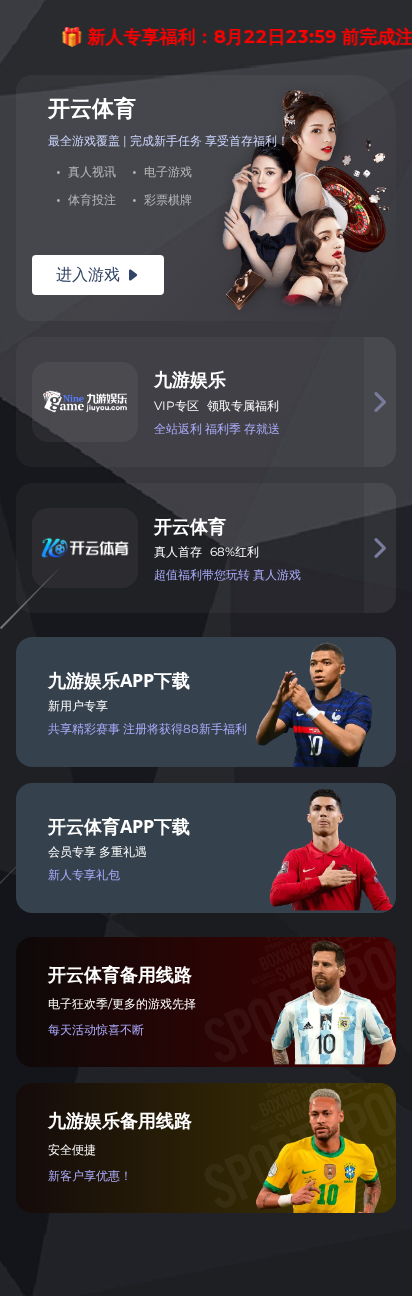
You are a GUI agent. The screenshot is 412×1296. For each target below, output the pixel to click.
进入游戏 (98, 274)
